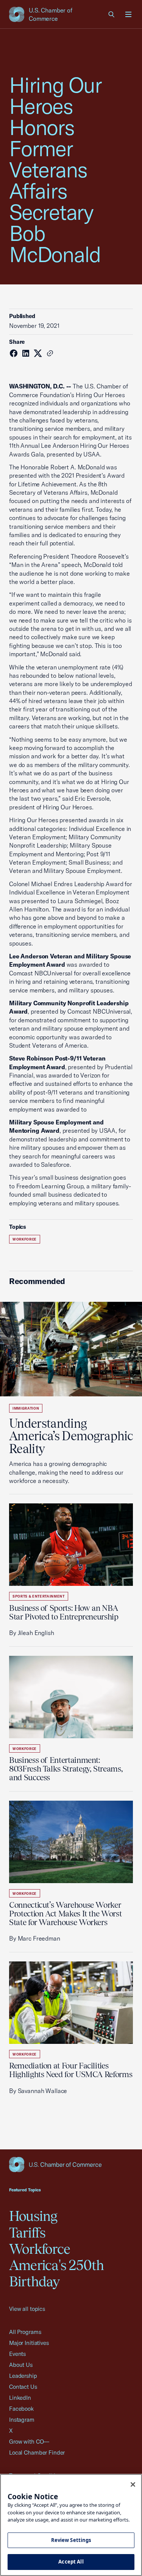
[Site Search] (112, 14)
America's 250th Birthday (57, 2273)
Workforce (25, 1239)
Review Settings (71, 2540)
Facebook (21, 2409)
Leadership (23, 2376)
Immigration (26, 1408)
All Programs (25, 2332)
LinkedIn (20, 2398)
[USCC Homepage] (71, 2165)
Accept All (71, 2562)
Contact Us (23, 2387)
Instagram (22, 2420)
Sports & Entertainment (39, 1596)
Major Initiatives (29, 2343)
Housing (33, 2216)
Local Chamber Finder (37, 2453)
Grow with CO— (29, 2442)
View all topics (27, 2309)
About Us (21, 2365)
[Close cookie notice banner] (133, 2484)
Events (17, 2354)
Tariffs (27, 2233)
